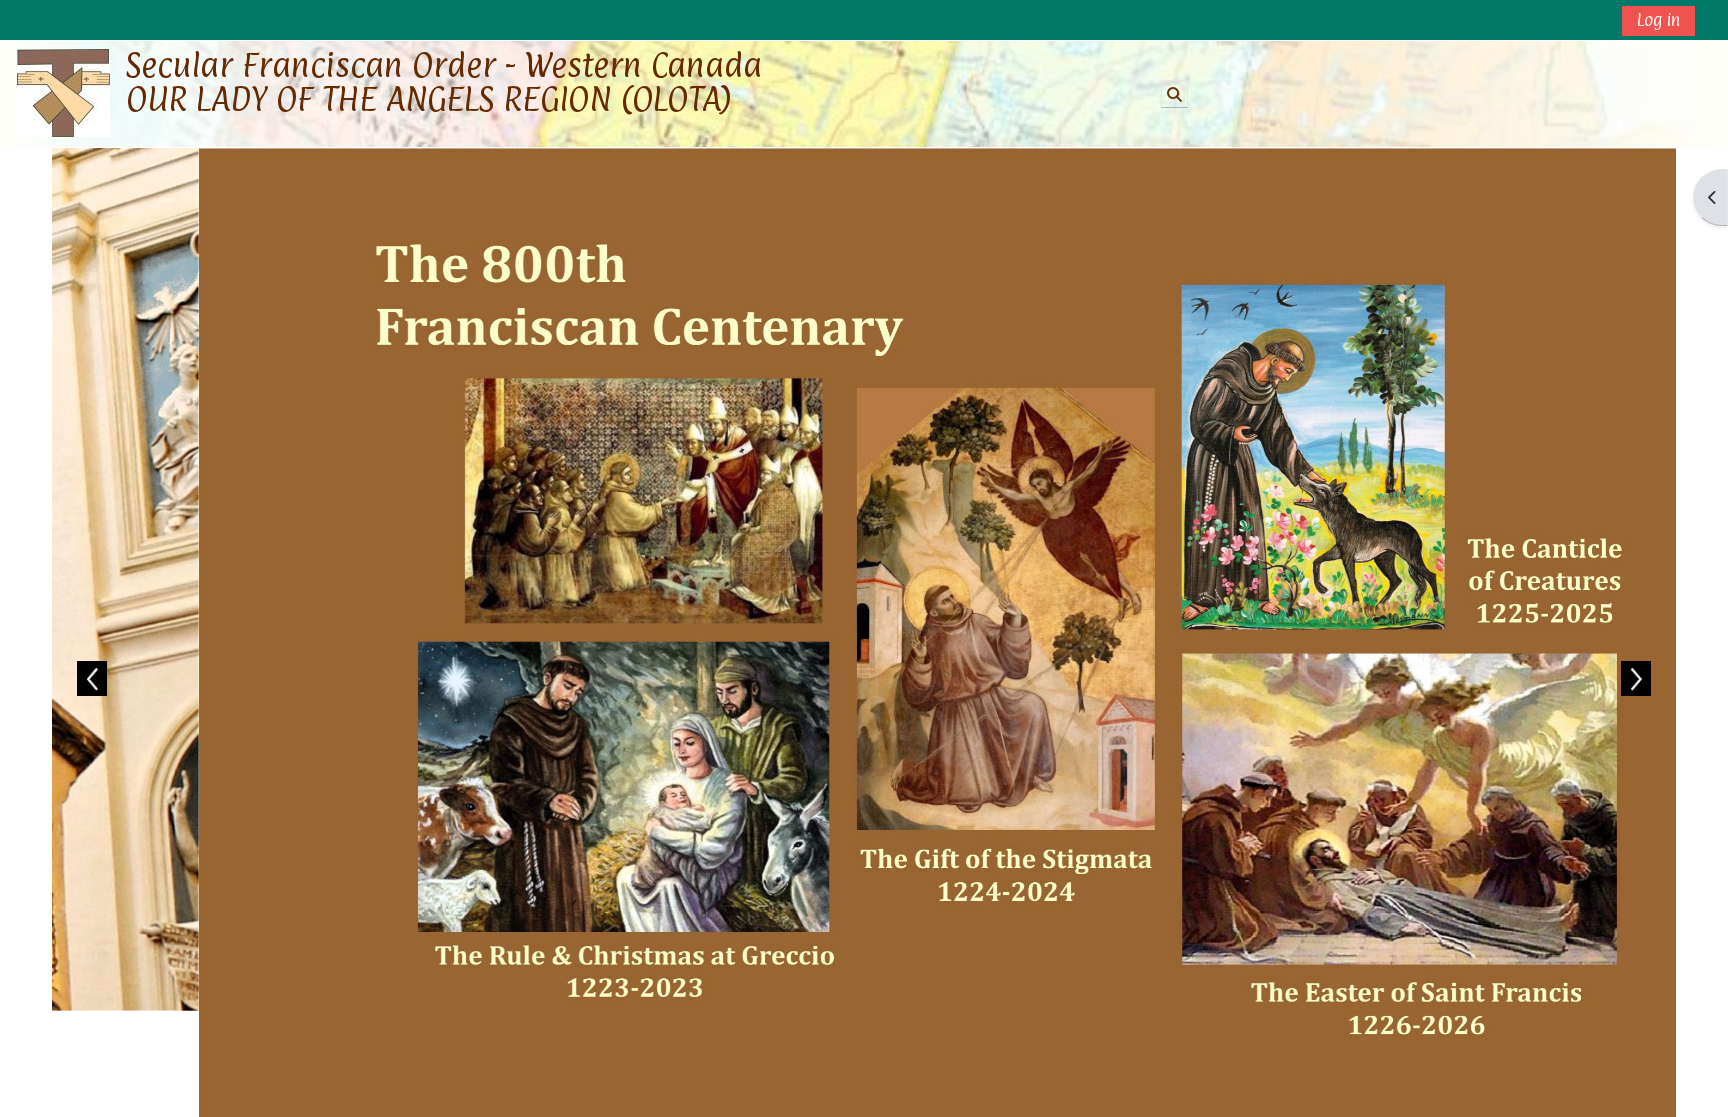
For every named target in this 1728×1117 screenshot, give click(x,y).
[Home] (63, 93)
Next (1636, 678)
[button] (1174, 94)
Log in (1658, 20)
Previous (92, 678)
